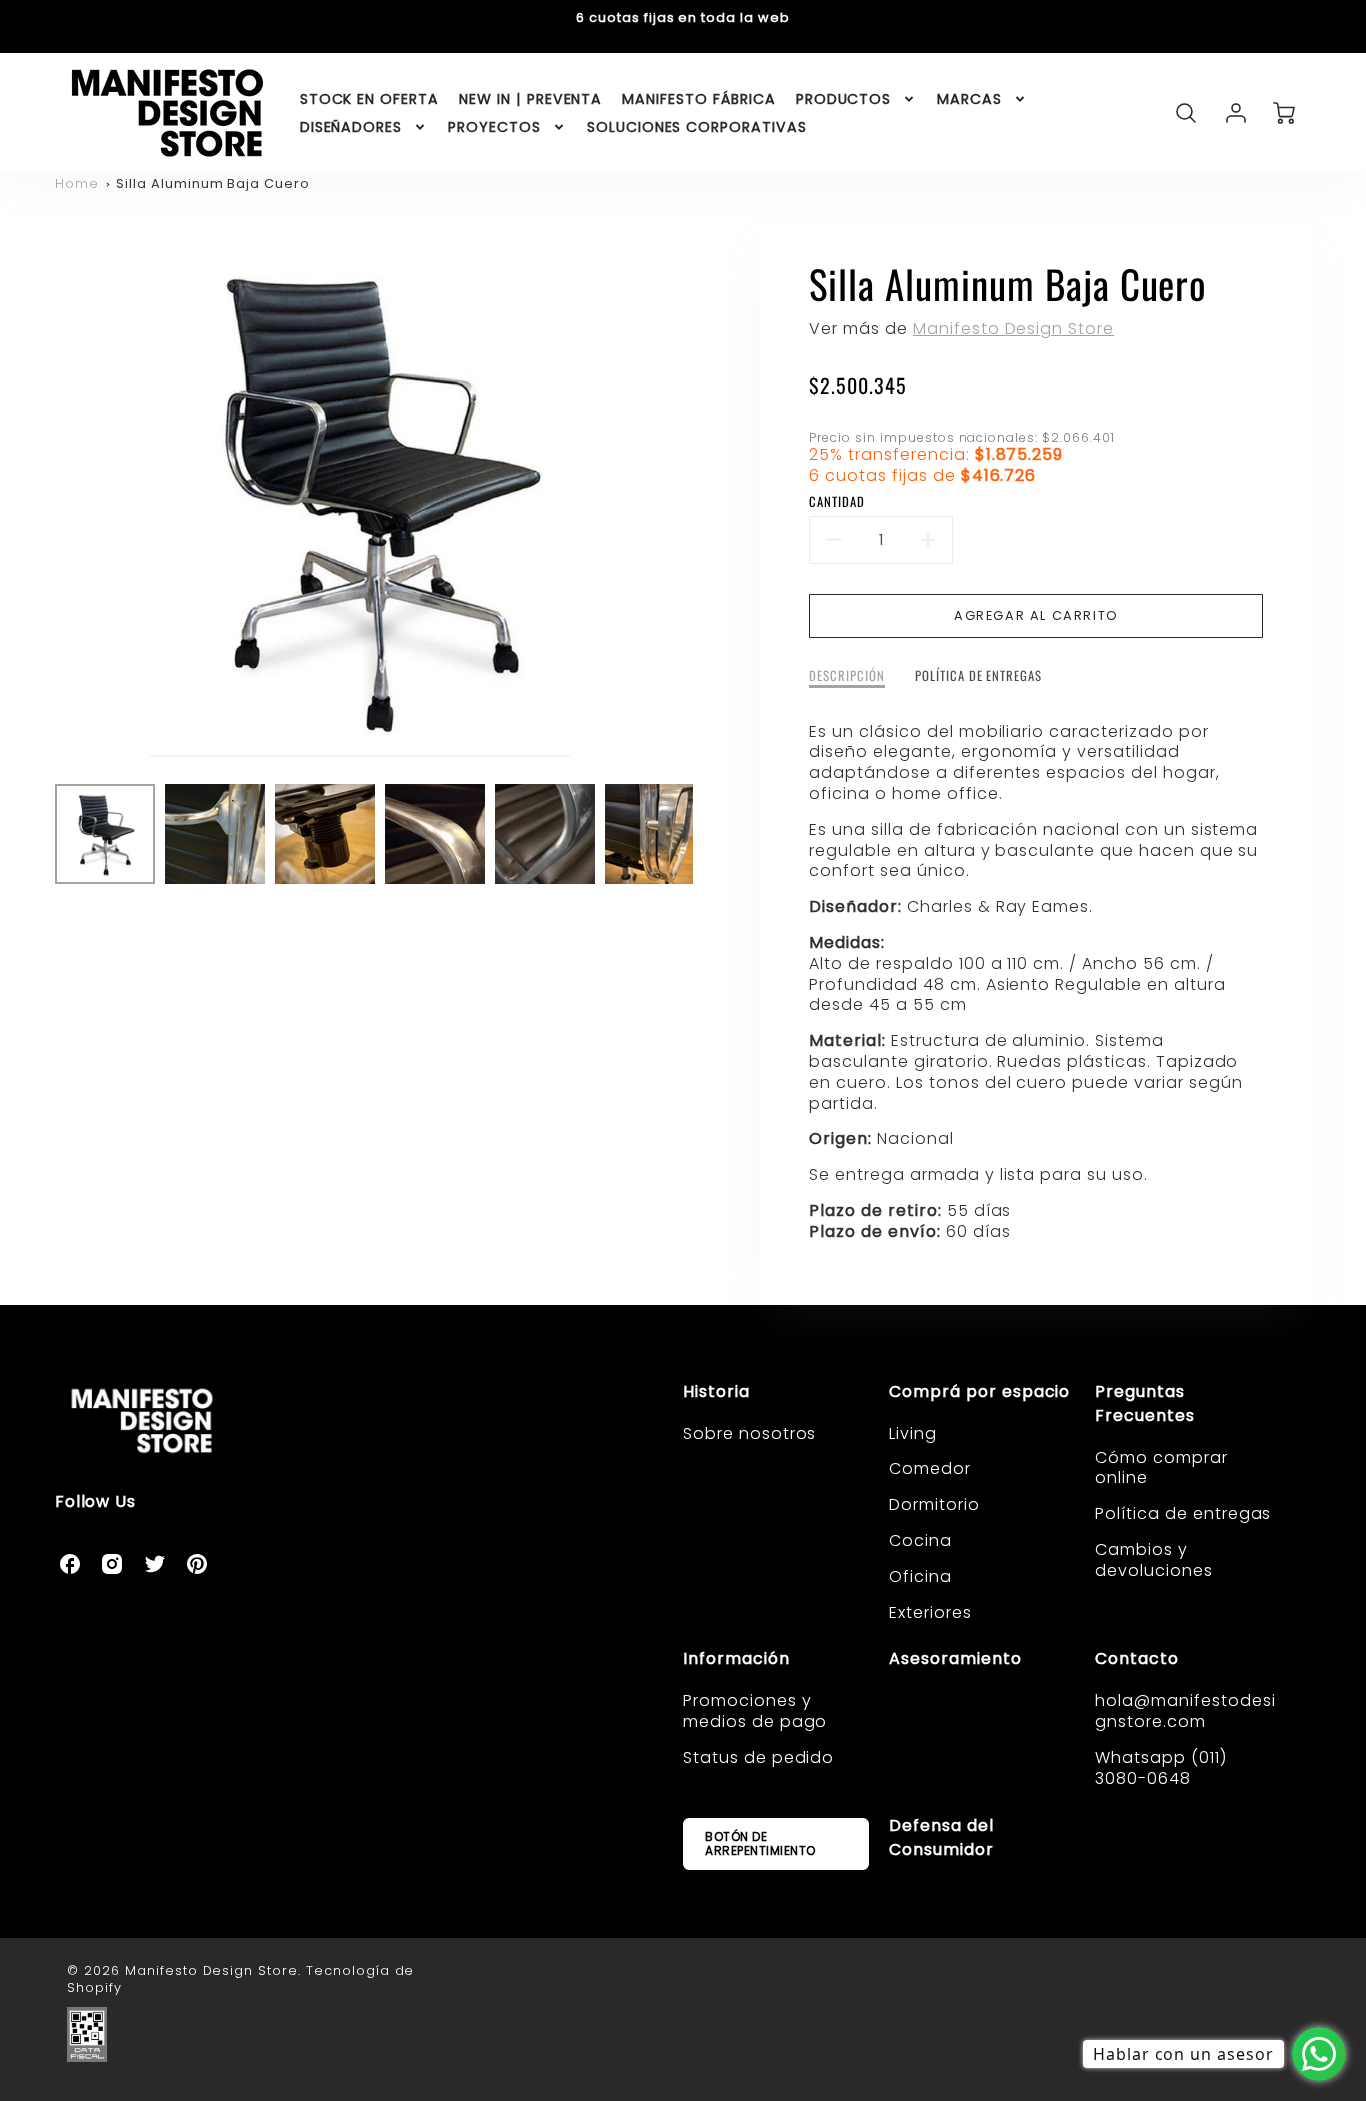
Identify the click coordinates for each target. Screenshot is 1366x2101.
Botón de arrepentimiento (760, 1843)
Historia (716, 1391)
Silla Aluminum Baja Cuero (213, 183)
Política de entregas (1183, 1513)
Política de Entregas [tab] (978, 676)
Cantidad (837, 502)
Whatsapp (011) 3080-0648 (1160, 1768)
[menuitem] (369, 99)
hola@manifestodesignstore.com (1185, 1711)
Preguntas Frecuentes (1145, 1403)
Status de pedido (758, 1757)
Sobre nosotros (749, 1433)
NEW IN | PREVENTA (530, 99)
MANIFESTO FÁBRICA (698, 99)
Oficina (920, 1576)
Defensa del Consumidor (941, 1837)
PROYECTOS (494, 127)
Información (736, 1658)
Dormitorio (934, 1504)
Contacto (1137, 1658)
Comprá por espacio (979, 1391)
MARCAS (969, 99)
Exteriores (930, 1612)
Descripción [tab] (847, 676)
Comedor (930, 1468)
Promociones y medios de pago (755, 1711)
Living (913, 1433)
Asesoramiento (955, 1658)
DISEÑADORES (351, 127)
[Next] (708, 497)
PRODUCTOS (844, 99)
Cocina (920, 1540)
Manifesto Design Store (1013, 328)
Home (77, 183)
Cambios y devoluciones (1154, 1560)
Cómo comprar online (1161, 1468)
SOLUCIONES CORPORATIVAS (697, 127)
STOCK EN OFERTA (369, 99)
